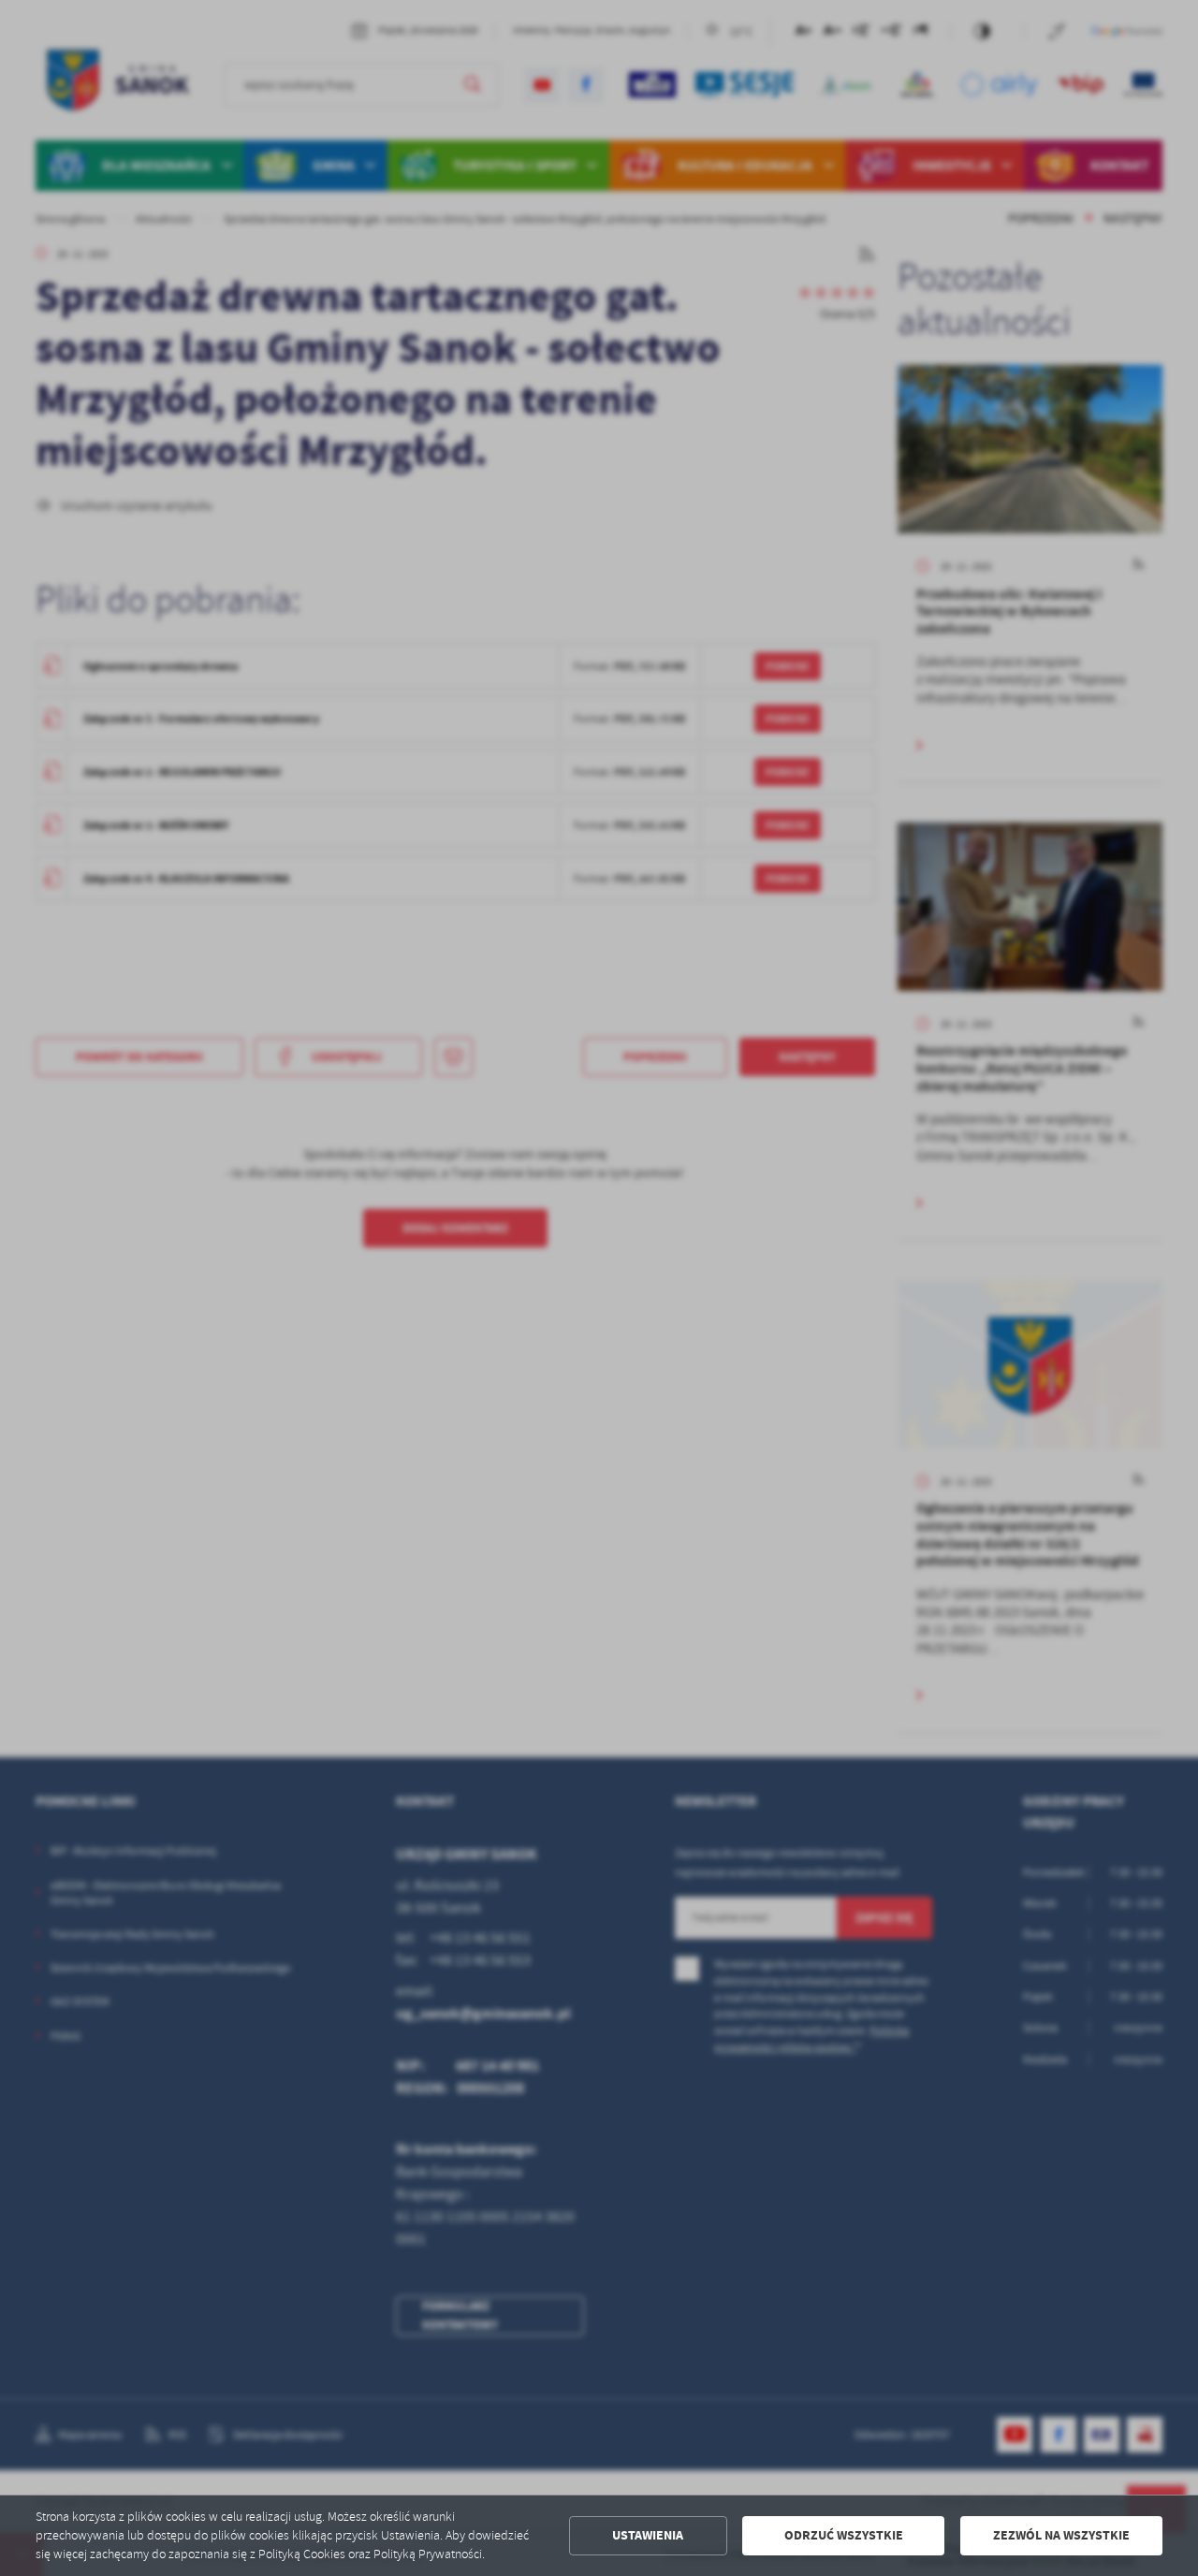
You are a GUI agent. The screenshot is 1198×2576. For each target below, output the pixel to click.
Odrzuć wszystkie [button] (844, 2535)
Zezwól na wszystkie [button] (1061, 2535)
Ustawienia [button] (648, 2535)
